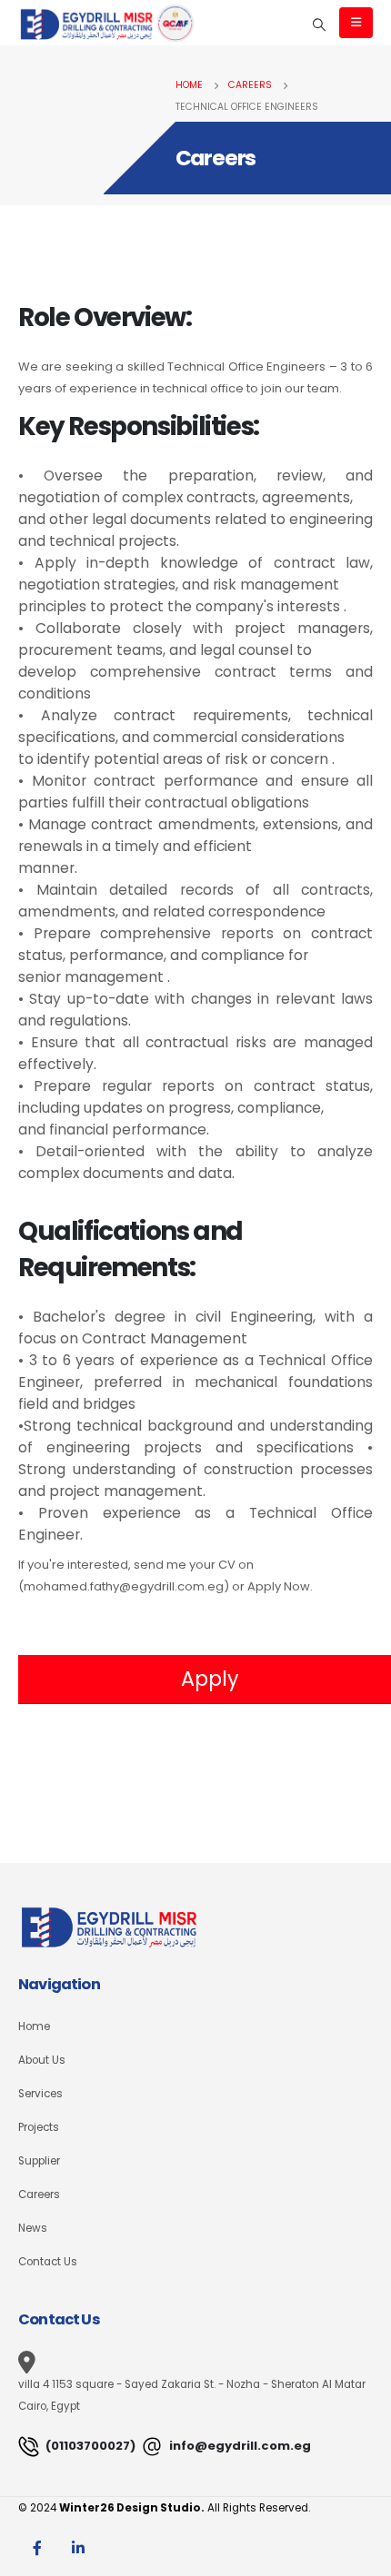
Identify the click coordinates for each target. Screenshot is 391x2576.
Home (34, 2026)
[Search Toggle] (320, 25)
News (33, 2228)
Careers (39, 2195)
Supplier (39, 2161)
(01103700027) (89, 2446)
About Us (42, 2060)
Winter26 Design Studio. (132, 2508)
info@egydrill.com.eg (239, 2446)
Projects (39, 2127)
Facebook (37, 2548)
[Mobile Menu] (356, 23)
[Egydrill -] (107, 22)
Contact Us (48, 2262)
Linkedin (78, 2548)
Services (40, 2094)
